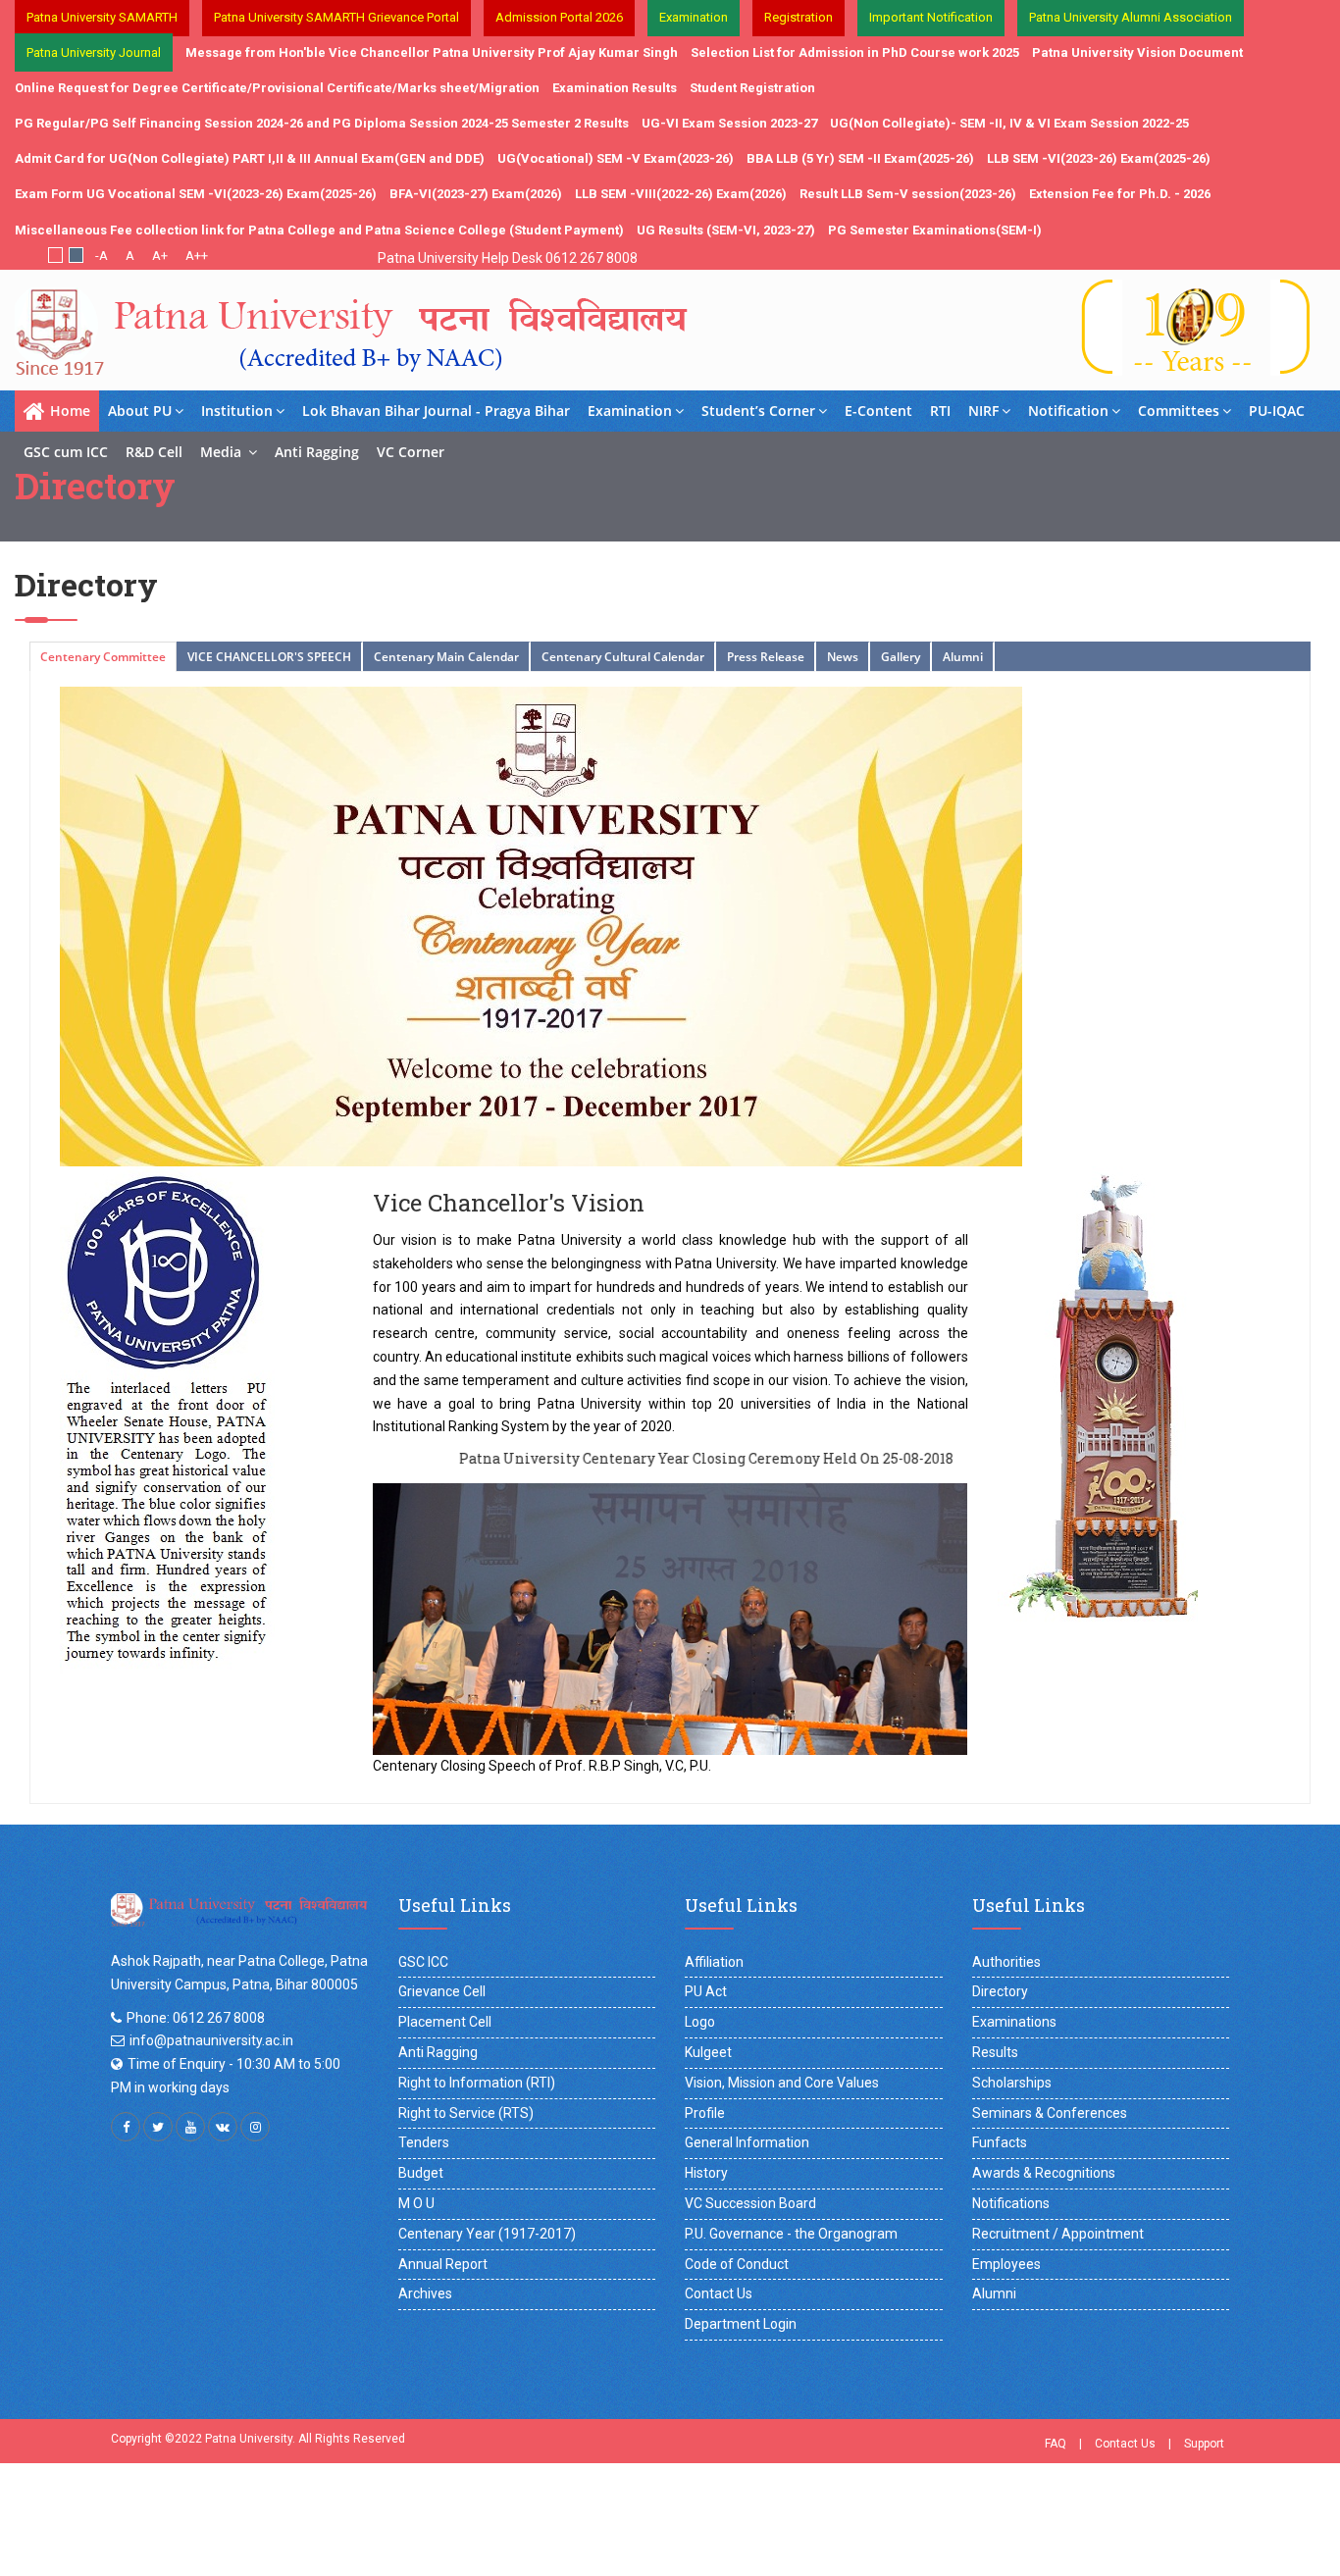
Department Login (741, 2324)
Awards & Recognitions (1044, 2173)
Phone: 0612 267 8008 (196, 2018)
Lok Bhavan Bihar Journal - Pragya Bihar (436, 411)
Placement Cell (445, 2022)
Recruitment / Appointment (1058, 2234)
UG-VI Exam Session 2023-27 (729, 123)
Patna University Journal (94, 52)
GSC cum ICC (66, 452)
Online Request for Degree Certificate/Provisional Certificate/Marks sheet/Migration (277, 88)
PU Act (706, 1991)
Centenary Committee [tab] (103, 657)
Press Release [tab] (766, 657)
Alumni (994, 2293)
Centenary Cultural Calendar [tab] (623, 657)
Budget (421, 2173)
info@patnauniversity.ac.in (211, 2040)
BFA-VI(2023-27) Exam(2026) (476, 194)
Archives (425, 2293)
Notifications (1011, 2203)
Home (70, 411)
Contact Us (719, 2293)
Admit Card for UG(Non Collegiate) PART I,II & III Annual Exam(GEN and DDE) (250, 158)
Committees (1179, 411)
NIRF (983, 411)
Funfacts (1000, 2142)
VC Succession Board (750, 2203)
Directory (1000, 1991)
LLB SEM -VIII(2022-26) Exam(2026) (681, 194)
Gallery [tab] (901, 657)
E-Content (878, 411)
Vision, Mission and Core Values (782, 2083)
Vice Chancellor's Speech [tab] (269, 657)
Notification (1068, 411)
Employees (1006, 2264)
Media (223, 452)
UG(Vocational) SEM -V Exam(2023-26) (616, 158)
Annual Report (443, 2264)
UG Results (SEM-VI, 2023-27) (726, 230)
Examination (630, 411)
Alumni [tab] (963, 657)
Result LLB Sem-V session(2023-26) (908, 194)
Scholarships (1012, 2083)
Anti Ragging (317, 452)
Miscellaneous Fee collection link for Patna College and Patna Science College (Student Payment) (319, 230)
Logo (700, 2022)
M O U (416, 2203)
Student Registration (752, 88)
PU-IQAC (1277, 411)
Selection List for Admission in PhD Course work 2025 (855, 52)
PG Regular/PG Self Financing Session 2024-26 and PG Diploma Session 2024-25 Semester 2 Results (322, 123)
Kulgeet (708, 2052)
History (706, 2173)
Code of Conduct (737, 2264)
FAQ (1056, 2444)
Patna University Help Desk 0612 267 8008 (508, 258)
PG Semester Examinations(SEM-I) (935, 230)
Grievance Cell (442, 1991)
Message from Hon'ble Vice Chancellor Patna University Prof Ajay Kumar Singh (432, 52)
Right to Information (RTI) (477, 2083)
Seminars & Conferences (1050, 2113)
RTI (940, 411)
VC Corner (411, 452)
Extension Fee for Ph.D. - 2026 (1120, 194)
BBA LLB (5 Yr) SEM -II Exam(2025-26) (860, 158)
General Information (747, 2142)
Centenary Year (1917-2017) (487, 2234)
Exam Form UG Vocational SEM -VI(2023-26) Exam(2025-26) (196, 194)
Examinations (1014, 2022)
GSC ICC (423, 1962)
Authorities (1006, 1962)
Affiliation (714, 1962)
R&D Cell (154, 452)
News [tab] (843, 657)
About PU (140, 411)
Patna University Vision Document (1137, 52)
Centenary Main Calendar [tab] (446, 657)
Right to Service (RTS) (466, 2113)
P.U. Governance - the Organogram (791, 2234)
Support (1204, 2444)
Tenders (424, 2142)
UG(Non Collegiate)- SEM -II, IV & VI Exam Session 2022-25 (1009, 123)
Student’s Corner (758, 411)
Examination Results (615, 88)
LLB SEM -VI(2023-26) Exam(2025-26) (1099, 158)
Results (995, 2052)
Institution (237, 411)
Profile (705, 2113)
